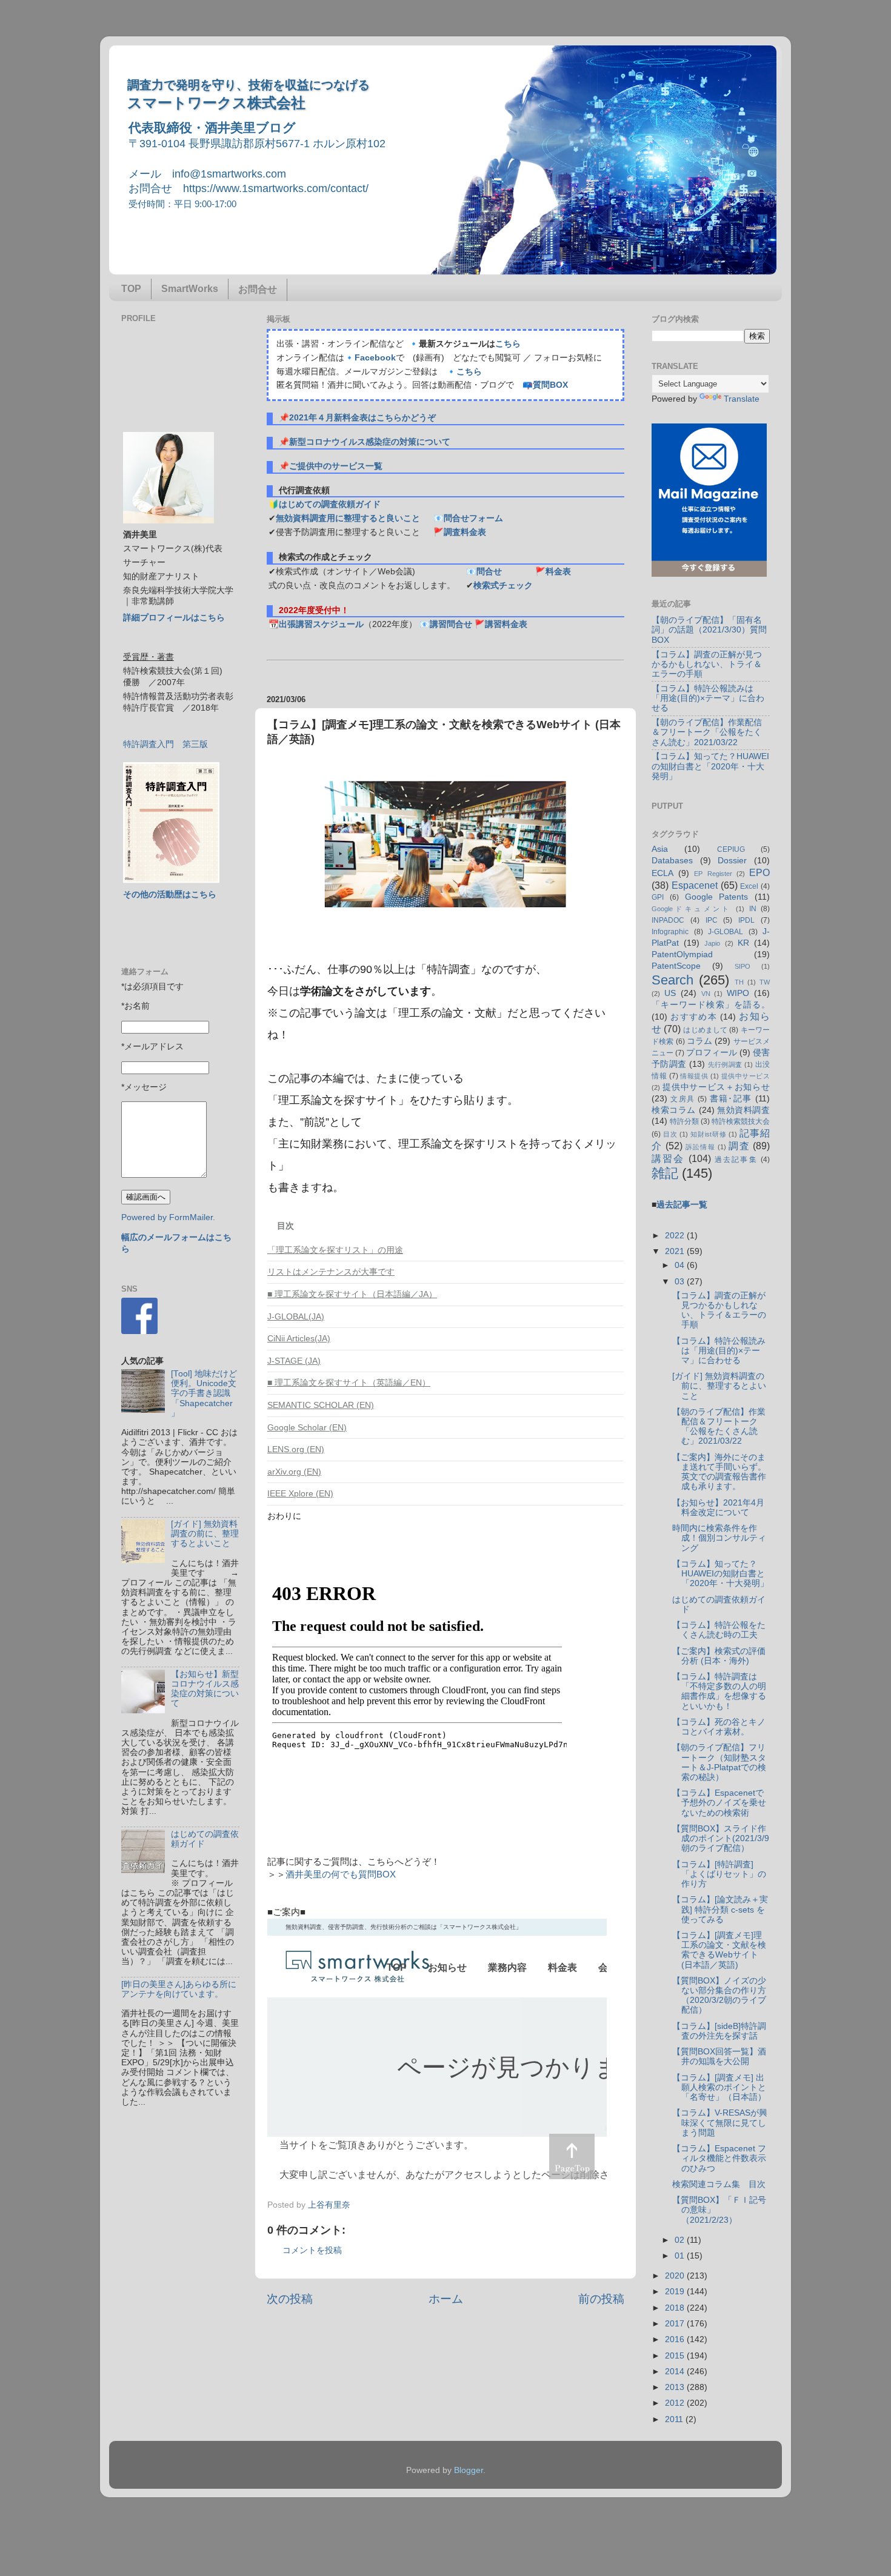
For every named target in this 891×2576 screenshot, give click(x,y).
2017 (676, 2324)
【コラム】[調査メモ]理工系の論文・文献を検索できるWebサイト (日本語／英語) (719, 1950)
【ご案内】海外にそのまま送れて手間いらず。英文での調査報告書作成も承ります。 (719, 1472)
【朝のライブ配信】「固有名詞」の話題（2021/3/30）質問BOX (709, 630)
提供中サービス (746, 1076)
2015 (676, 2356)
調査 (739, 1146)
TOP (131, 289)
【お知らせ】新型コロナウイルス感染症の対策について (205, 1689)
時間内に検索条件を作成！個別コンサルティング (719, 1538)
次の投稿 (290, 2299)
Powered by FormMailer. (168, 1217)
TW (765, 982)
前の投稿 (601, 2299)
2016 (676, 2339)
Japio (712, 943)
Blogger (469, 2470)
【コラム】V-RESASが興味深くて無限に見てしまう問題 (720, 2123)
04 (681, 1265)
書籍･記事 (731, 1099)
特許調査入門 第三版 (165, 744)
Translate (742, 399)
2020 (676, 2276)
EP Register (713, 874)
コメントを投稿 (312, 2250)
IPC (712, 920)
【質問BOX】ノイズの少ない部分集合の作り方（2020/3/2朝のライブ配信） (719, 1996)
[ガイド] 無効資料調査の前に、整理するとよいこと (205, 1534)
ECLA (662, 873)
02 (681, 2240)
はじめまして (705, 1030)
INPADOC (668, 920)
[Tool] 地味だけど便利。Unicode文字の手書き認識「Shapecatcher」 (204, 1393)
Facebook (375, 358)
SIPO (743, 966)
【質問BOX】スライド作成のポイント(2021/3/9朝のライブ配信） (721, 1838)
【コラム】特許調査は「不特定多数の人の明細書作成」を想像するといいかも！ (719, 1691)
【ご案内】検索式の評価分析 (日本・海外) (719, 1656)
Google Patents (717, 897)
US (670, 993)
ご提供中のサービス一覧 (336, 466)
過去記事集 (736, 1160)
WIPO (738, 993)
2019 (676, 2292)
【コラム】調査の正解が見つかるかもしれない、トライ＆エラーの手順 (707, 664)
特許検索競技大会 (741, 1121)
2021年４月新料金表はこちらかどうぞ (362, 418)
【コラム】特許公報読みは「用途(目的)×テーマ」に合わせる (708, 698)
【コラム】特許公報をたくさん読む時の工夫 (719, 1630)
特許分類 (684, 1121)
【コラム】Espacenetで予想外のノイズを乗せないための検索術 (719, 1803)
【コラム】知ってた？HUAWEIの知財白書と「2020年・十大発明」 (710, 766)
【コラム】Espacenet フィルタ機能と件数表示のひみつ (719, 2158)
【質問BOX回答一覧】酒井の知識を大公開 (719, 2056)
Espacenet (695, 885)
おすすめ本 (694, 1017)
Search (672, 980)
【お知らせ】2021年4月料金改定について (718, 1508)
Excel (749, 886)
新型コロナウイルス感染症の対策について (370, 442)
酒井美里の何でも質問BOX (341, 1874)
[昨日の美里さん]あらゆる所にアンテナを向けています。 (179, 1989)
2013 (676, 2387)
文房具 (682, 1099)
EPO (759, 872)
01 (681, 2256)
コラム (699, 1041)
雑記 (665, 1173)
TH (739, 982)
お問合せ (258, 289)
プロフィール (712, 1053)
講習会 (668, 1158)
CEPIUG (731, 849)
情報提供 (694, 1076)
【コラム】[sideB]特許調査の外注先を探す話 (719, 2031)
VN (706, 994)
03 (681, 1282)
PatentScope (676, 966)
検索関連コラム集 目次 (719, 2184)
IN (753, 909)
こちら (508, 344)
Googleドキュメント (692, 909)
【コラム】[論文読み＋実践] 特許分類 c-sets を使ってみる (720, 1909)
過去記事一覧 (682, 1205)
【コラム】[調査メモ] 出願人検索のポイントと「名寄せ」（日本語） (719, 2087)
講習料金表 (506, 624)
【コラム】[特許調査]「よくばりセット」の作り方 (719, 1874)
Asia (660, 849)
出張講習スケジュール (321, 624)
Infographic (670, 932)
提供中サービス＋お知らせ (716, 1087)
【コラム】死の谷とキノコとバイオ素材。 (719, 1727)
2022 (676, 1236)
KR (743, 943)
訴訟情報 (700, 1147)
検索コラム (674, 1110)
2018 (676, 2308)
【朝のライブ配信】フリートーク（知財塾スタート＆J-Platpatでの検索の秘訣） (719, 1762)
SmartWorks (190, 289)
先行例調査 (725, 1064)
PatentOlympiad (682, 954)
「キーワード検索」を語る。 (711, 1005)
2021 (676, 1251)
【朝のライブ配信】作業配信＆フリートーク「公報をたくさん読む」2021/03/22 (707, 732)
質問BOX (550, 385)
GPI (658, 897)
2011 (675, 2419)
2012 (676, 2403)
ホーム (446, 2299)
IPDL (746, 920)
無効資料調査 (743, 1110)
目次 (670, 1134)
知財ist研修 (708, 1134)
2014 (676, 2372)
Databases (672, 861)
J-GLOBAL (726, 932)
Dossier (732, 861)
